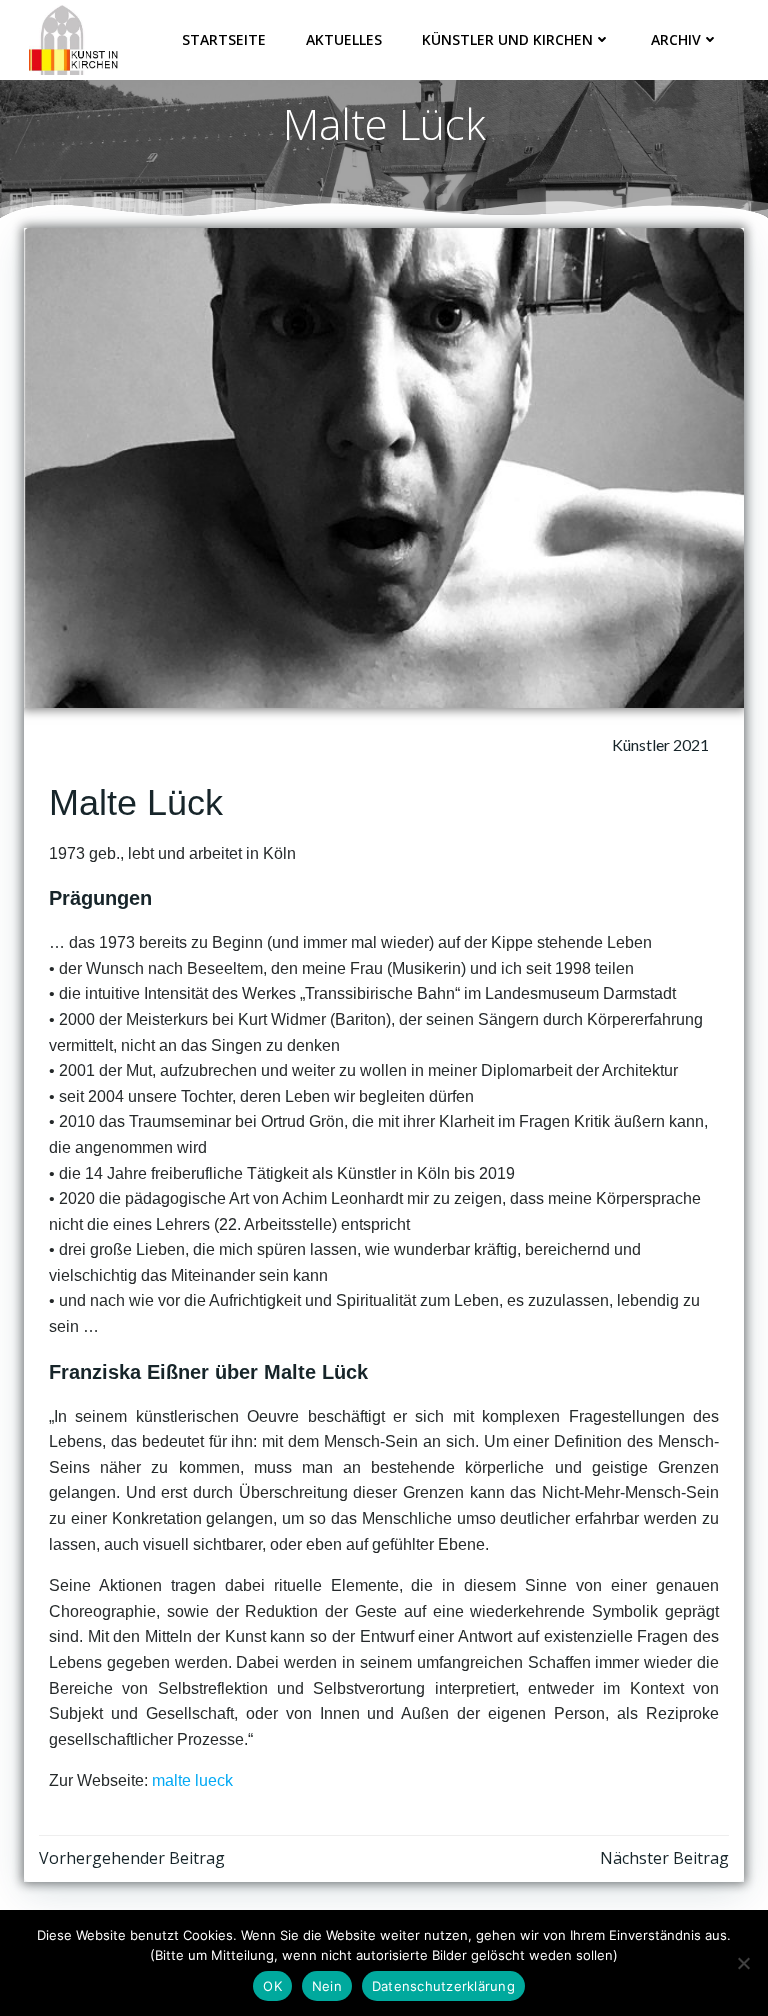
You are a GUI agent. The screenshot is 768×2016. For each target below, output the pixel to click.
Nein (327, 1986)
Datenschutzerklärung (443, 1986)
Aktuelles (344, 39)
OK (272, 1986)
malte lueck (192, 1780)
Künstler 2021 (660, 744)
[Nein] (743, 1963)
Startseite (224, 39)
